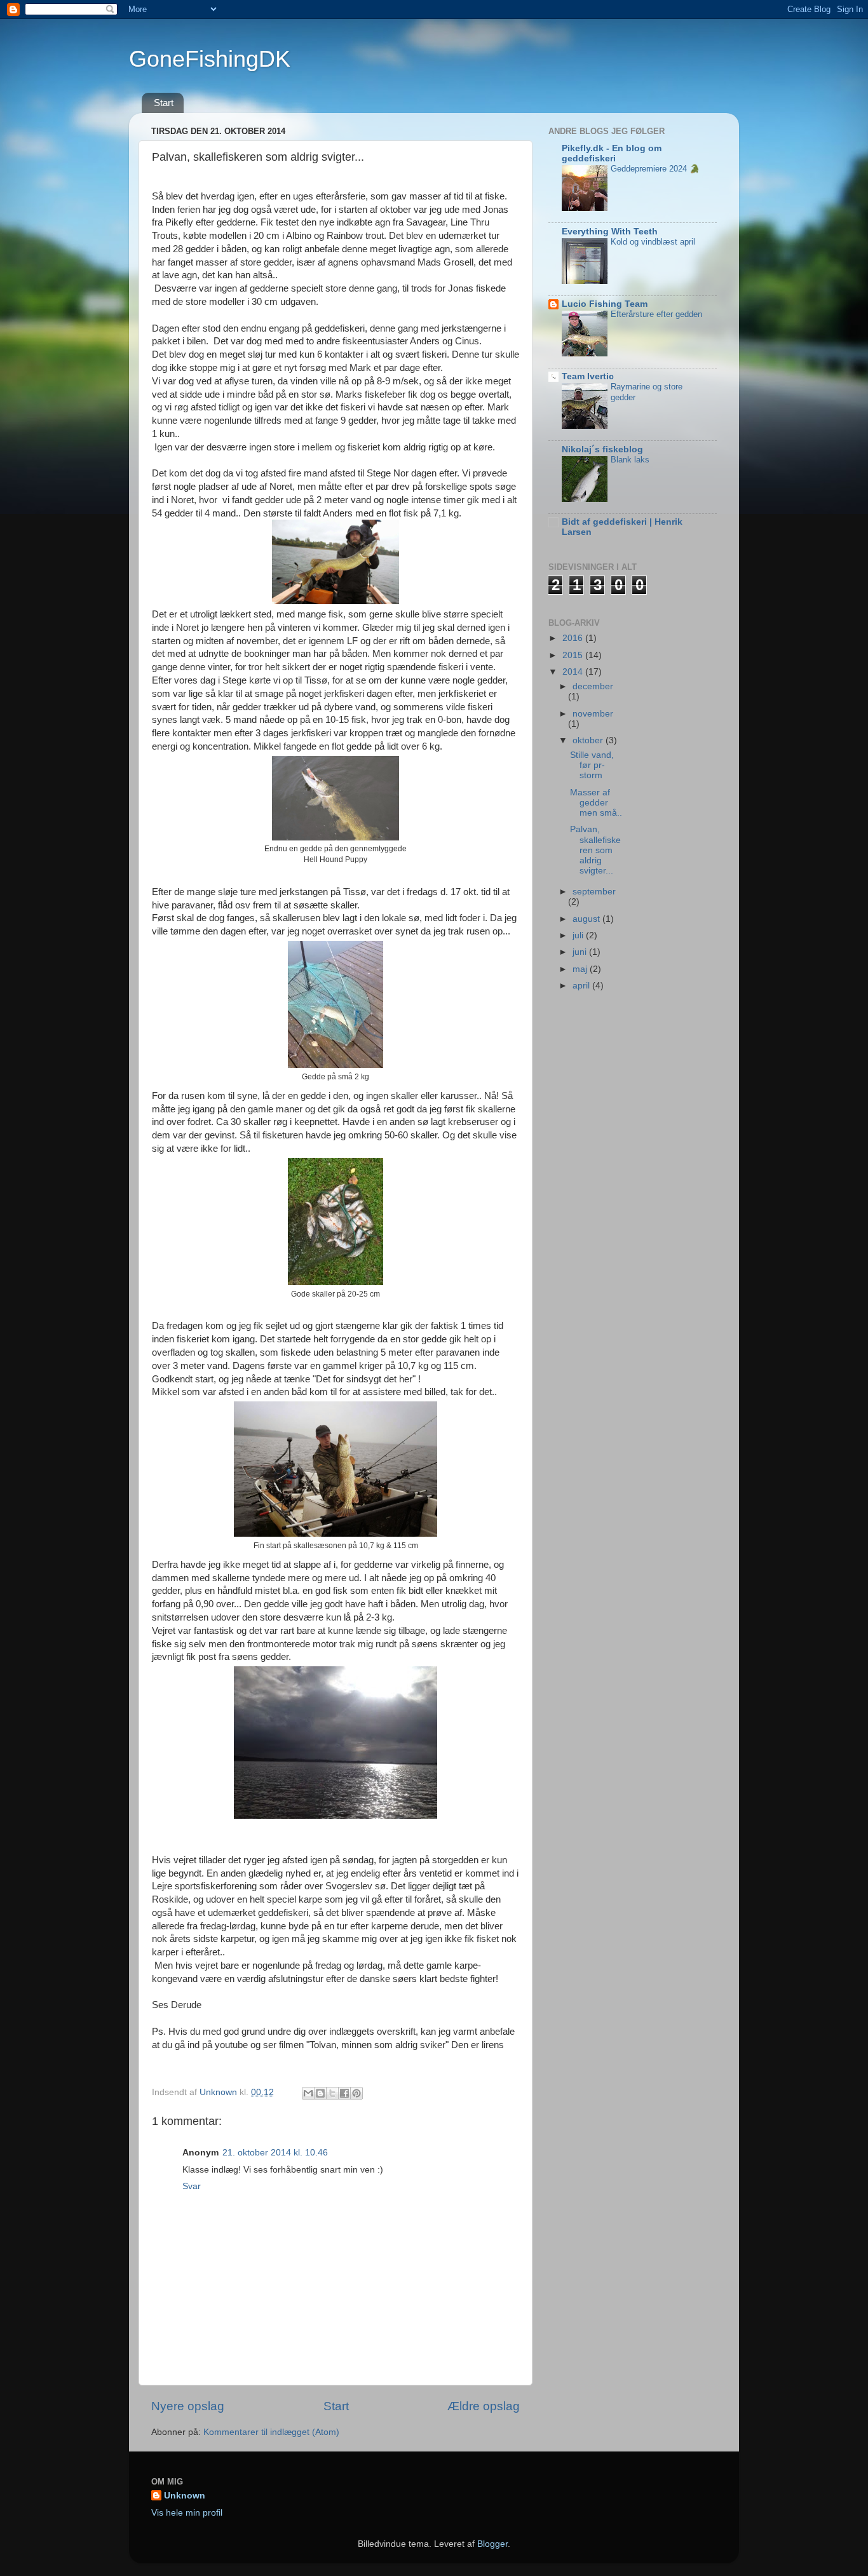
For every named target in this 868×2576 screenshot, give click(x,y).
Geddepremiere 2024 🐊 (655, 169)
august (587, 919)
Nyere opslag (188, 2406)
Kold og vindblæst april (653, 242)
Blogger (492, 2544)
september (594, 892)
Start (164, 103)
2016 (574, 638)
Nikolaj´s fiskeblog (602, 449)
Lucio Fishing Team (605, 304)
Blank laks (630, 460)
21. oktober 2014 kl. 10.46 (275, 2153)
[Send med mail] (308, 2093)
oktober (589, 740)
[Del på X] (332, 2093)
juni (581, 952)
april (582, 986)
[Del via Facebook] (344, 2093)
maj (581, 969)
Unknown (185, 2496)
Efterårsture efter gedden (656, 314)
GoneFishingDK (210, 59)
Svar (192, 2186)
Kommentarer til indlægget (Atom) (271, 2432)
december (593, 686)
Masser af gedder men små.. (596, 803)
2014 (574, 672)
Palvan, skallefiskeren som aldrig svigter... (595, 850)
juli (579, 935)
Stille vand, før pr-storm (592, 765)
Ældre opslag (484, 2406)
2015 (574, 655)
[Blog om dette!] (320, 2093)
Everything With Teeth (610, 232)
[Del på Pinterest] (356, 2093)
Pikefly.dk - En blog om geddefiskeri (612, 153)
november (593, 714)
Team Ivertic (588, 376)
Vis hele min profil (187, 2513)
